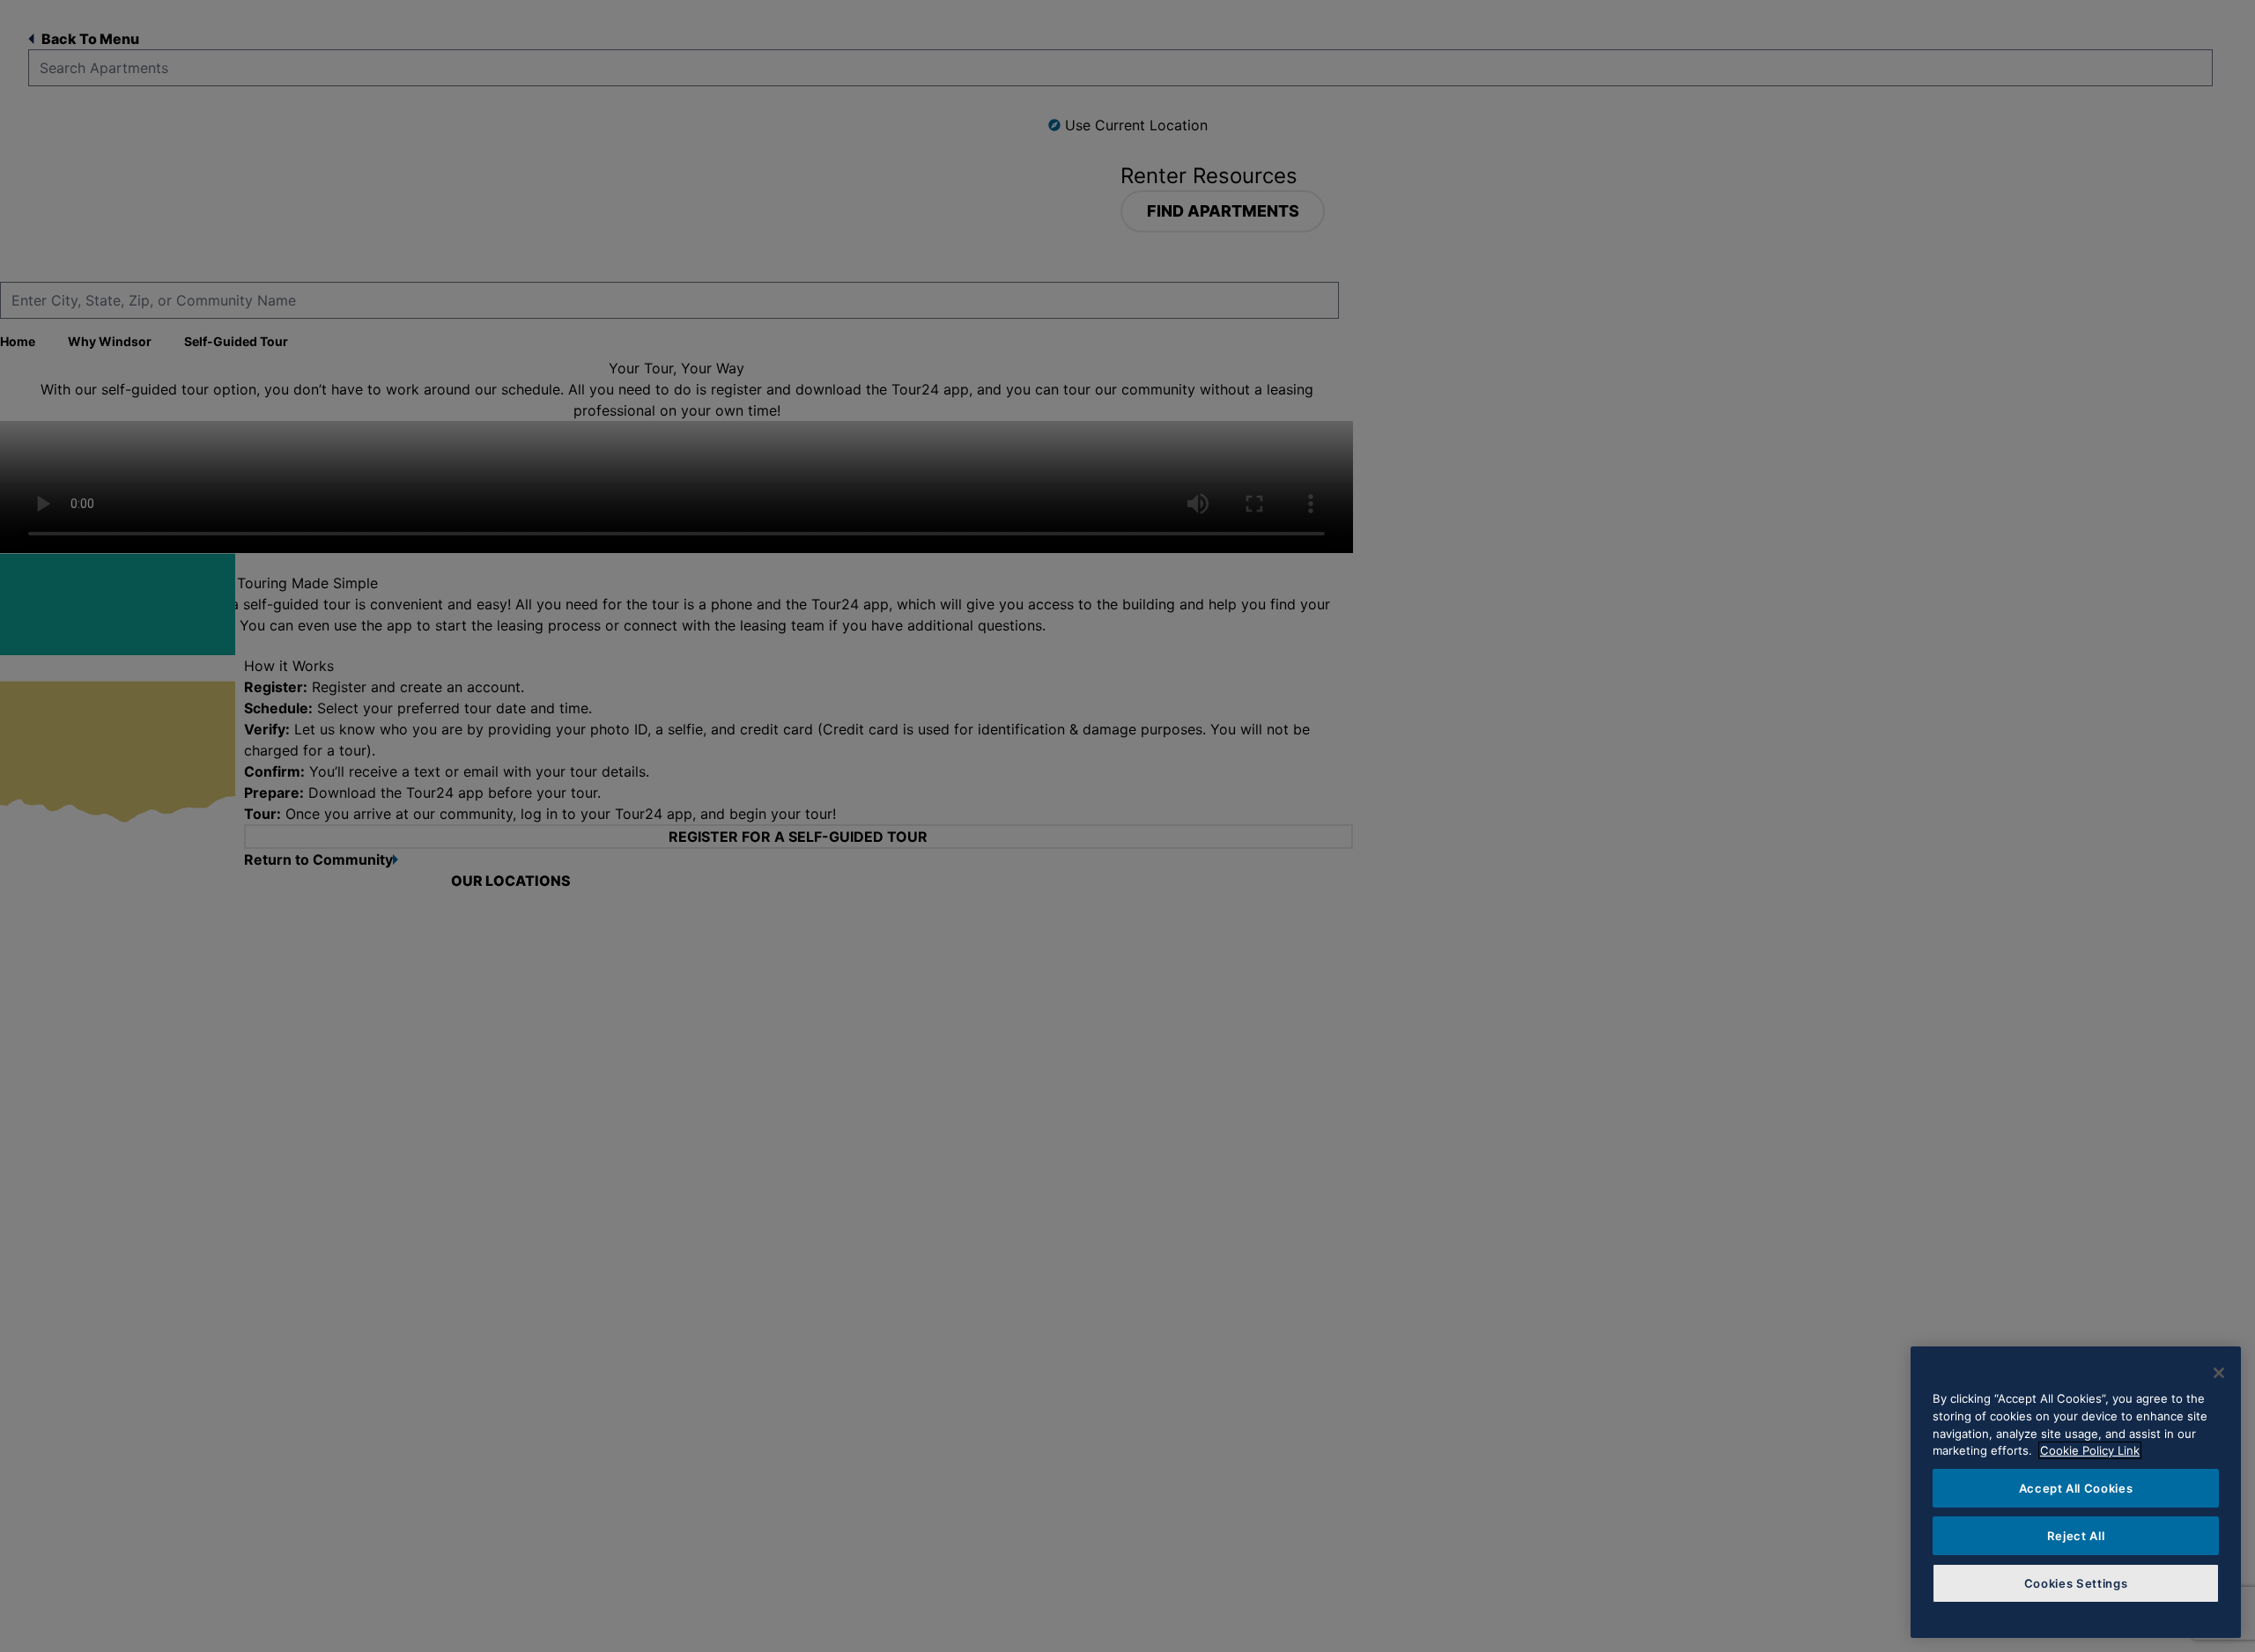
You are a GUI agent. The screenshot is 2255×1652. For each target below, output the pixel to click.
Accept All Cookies (2076, 1488)
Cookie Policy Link (2090, 1450)
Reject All (2076, 1536)
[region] (2076, 1492)
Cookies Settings (2076, 1583)
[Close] (2219, 1373)
